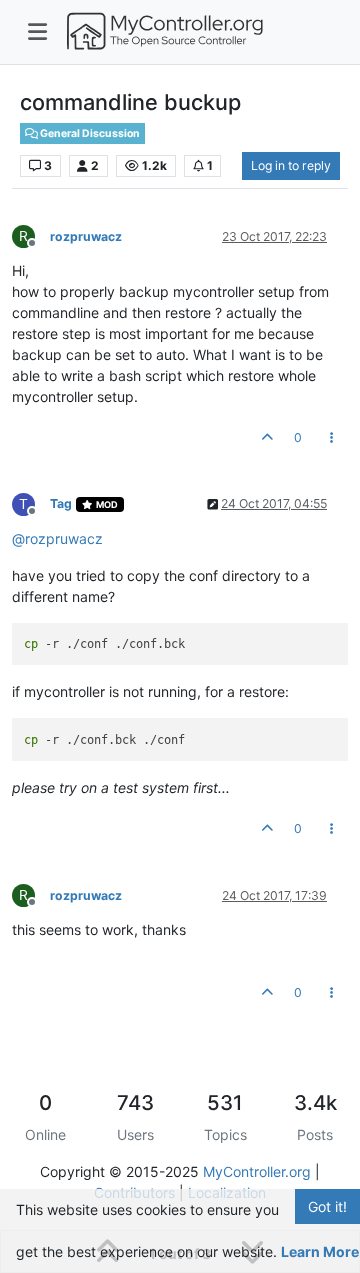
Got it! (327, 1206)
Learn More (320, 1251)
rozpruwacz (86, 236)
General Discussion (89, 133)
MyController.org (257, 1171)
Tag (61, 503)
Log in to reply (291, 165)
